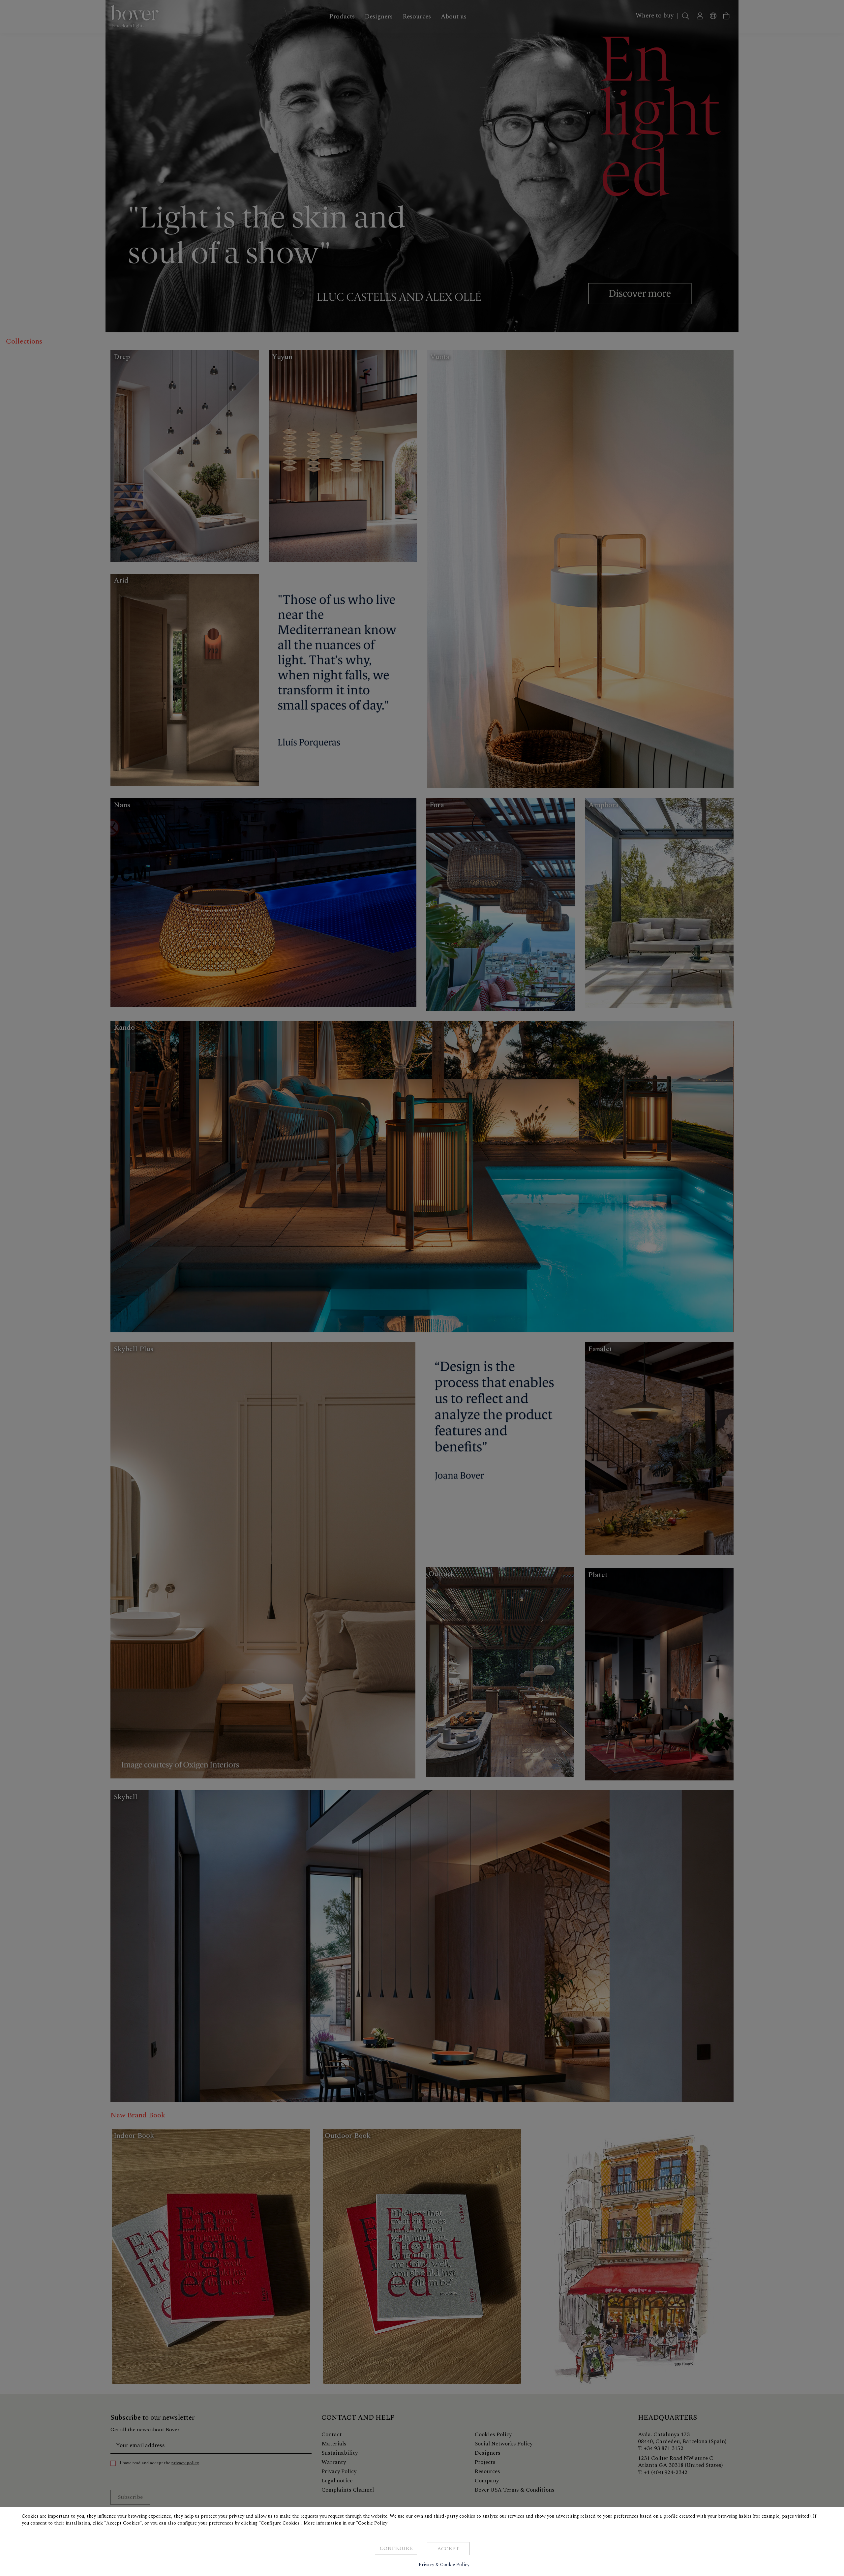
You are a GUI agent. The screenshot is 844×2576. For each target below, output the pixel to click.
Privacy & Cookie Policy (444, 2565)
